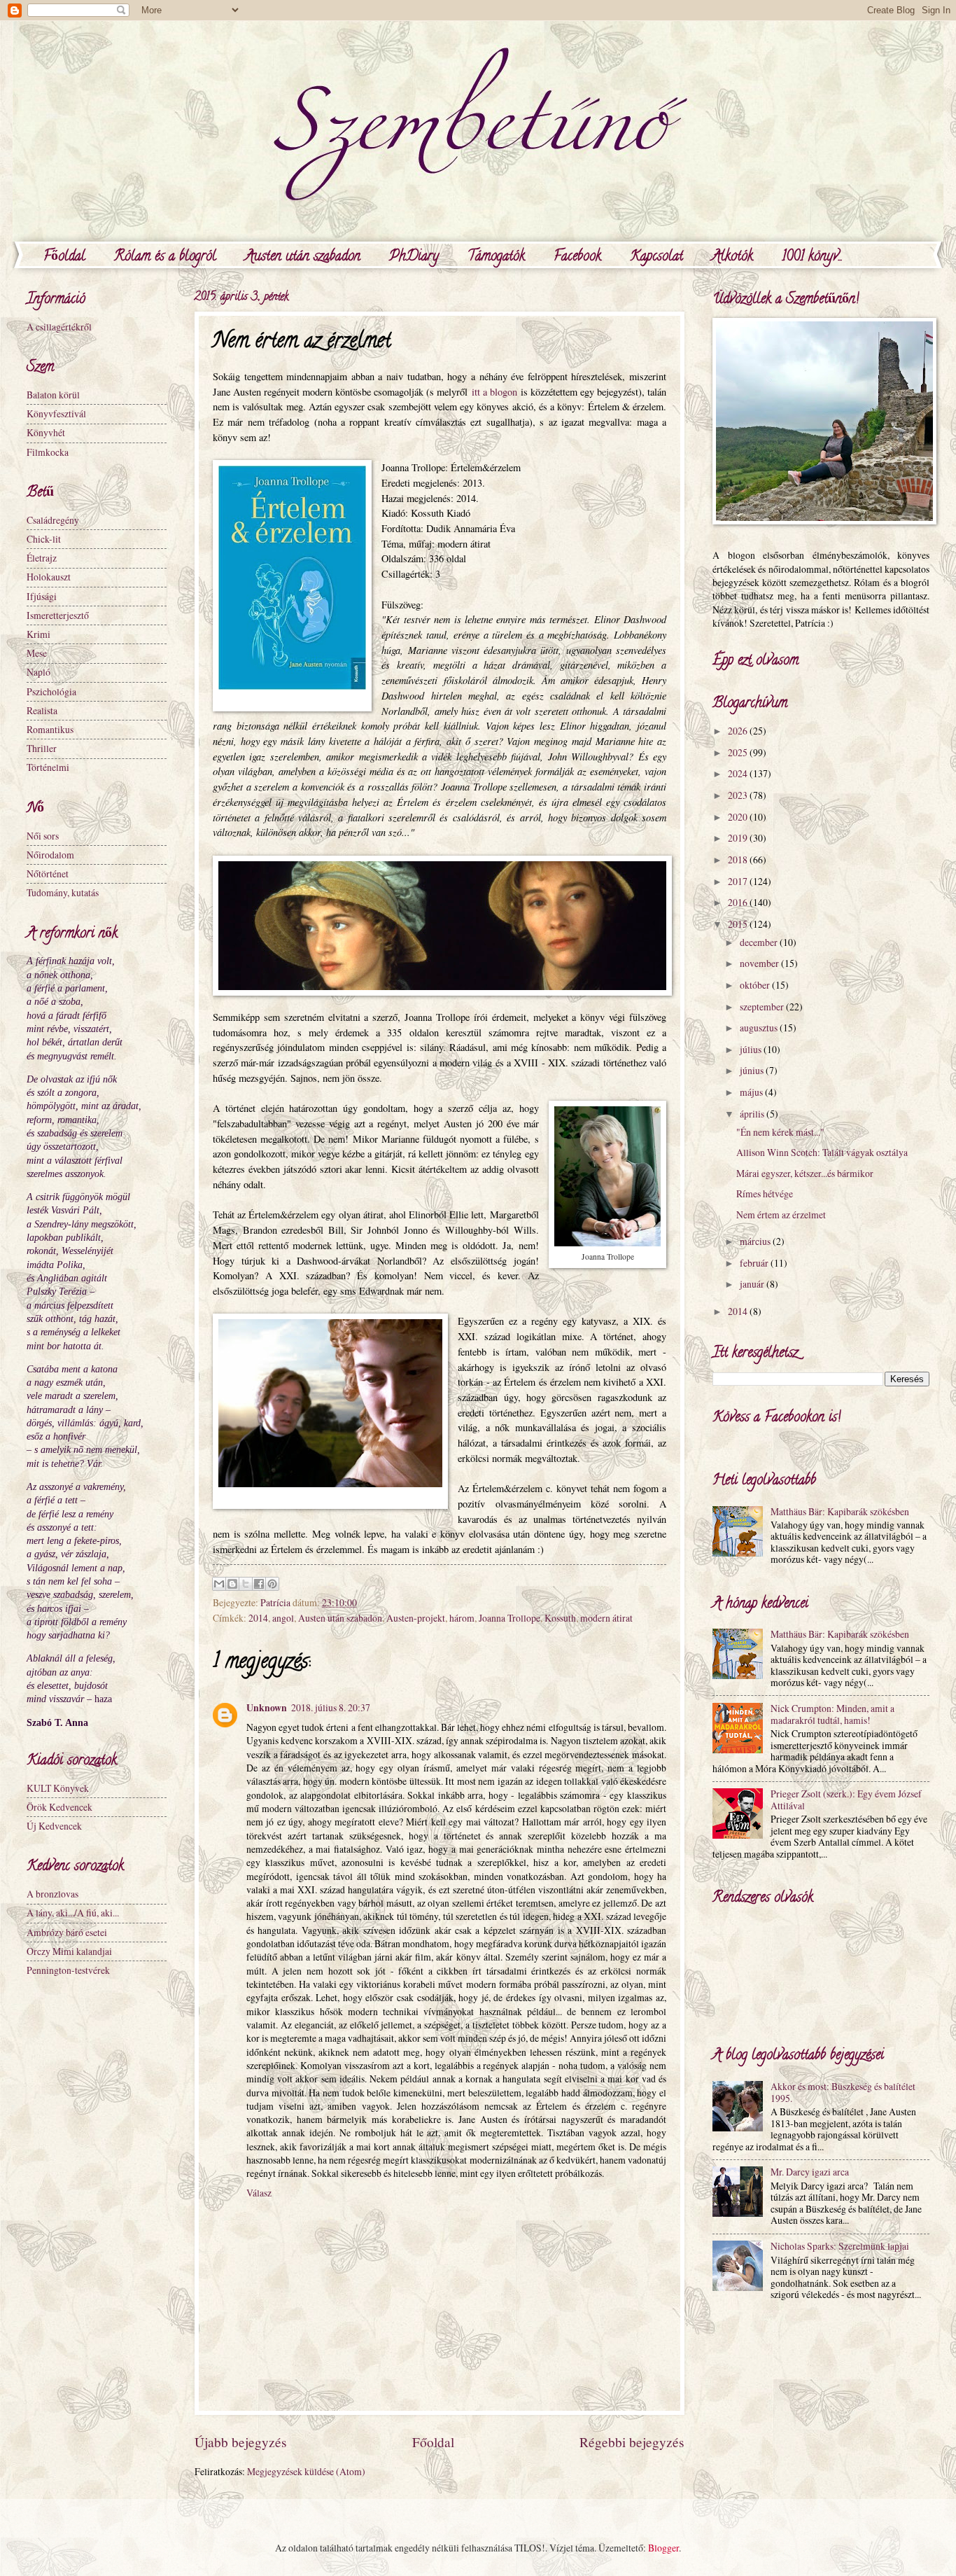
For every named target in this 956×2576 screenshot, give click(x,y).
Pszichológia (51, 691)
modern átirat (606, 1618)
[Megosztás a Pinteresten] (272, 1584)
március (756, 1241)
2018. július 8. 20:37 (331, 1707)
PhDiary (414, 257)
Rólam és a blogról (165, 257)
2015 (739, 924)
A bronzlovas (52, 1894)
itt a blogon (494, 392)
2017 (739, 881)
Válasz (259, 2193)
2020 (739, 817)
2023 (739, 795)
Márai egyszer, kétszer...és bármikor (805, 1173)
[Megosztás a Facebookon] (259, 1584)
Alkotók (732, 257)
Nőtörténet (48, 873)
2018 (739, 859)
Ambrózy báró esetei (67, 1932)
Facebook (577, 257)
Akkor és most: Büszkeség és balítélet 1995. (843, 2092)
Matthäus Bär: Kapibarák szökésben (840, 1511)
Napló (38, 672)
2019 (739, 838)
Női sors (43, 836)
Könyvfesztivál (56, 413)
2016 (739, 902)
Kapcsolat (656, 257)
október (756, 985)
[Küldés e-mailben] (219, 1584)
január (753, 1284)
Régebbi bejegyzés (632, 2442)
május (752, 1092)
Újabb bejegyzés (241, 2442)
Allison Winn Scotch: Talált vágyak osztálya (822, 1152)
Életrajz (42, 558)
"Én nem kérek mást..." (780, 1132)
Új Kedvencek (54, 1826)
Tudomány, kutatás (63, 892)
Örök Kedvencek (59, 1807)
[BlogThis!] (232, 1584)
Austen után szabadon (303, 257)
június (753, 1070)
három (462, 1618)
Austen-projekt (416, 1618)
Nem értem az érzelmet (781, 1214)
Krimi (38, 634)
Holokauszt (49, 577)
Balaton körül (53, 395)
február (755, 1263)
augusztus (760, 1028)
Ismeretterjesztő (58, 615)
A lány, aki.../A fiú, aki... (73, 1913)
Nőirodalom (50, 855)
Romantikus (50, 729)
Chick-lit (44, 539)
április (753, 1114)
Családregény (53, 520)
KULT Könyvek (58, 1788)
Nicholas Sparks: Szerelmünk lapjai (840, 2246)
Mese (37, 653)
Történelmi (48, 767)
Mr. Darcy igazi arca (810, 2172)
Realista (42, 710)
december (760, 942)
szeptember (763, 1007)
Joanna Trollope (509, 1618)
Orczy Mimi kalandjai (69, 1951)
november (760, 963)
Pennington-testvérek (68, 1970)
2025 (739, 752)
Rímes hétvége (765, 1193)
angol (283, 1618)
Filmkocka (48, 452)
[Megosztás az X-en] (246, 1584)
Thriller (42, 748)
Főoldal (64, 257)
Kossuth (560, 1618)
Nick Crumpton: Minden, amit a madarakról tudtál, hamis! (832, 1714)
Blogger (663, 2548)
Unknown (267, 1708)
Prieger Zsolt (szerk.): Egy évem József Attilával (846, 1799)
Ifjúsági (42, 596)
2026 (739, 731)
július (752, 1049)
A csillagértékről (59, 327)
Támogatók (496, 257)
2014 (258, 1618)
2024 (739, 773)
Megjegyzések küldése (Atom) (306, 2471)
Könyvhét (46, 432)
